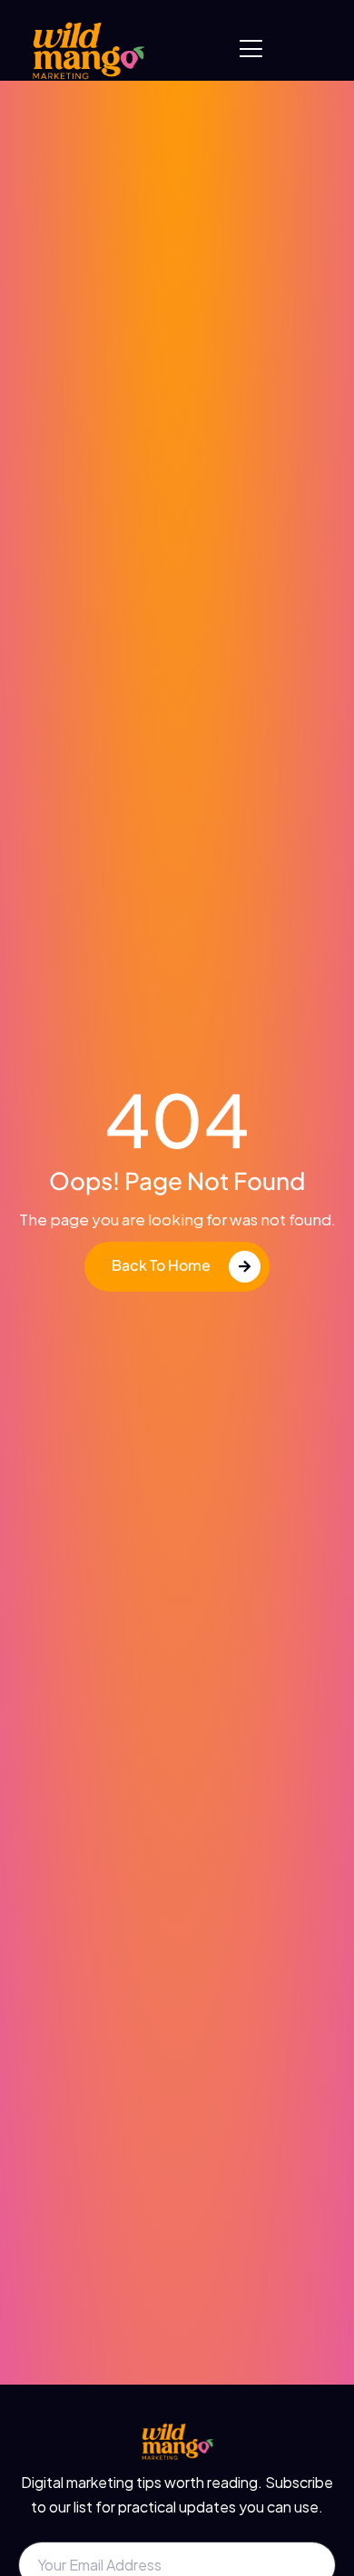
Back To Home (161, 1265)
